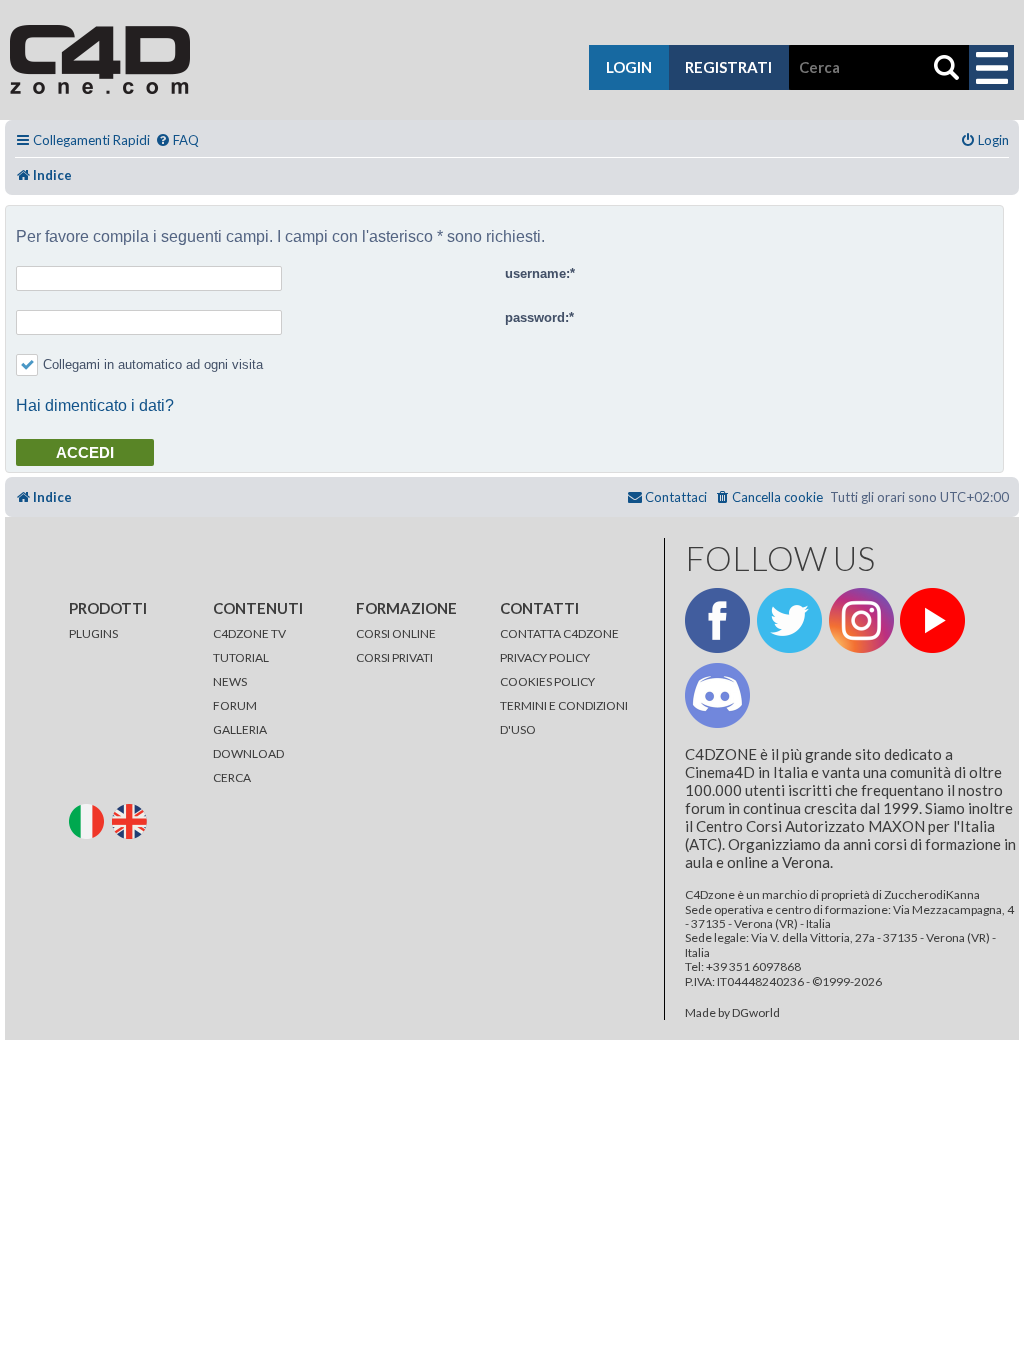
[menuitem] (177, 140)
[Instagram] (861, 620)
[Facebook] (717, 620)
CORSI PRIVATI (394, 657)
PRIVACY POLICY (545, 657)
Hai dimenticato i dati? (95, 405)
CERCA (232, 777)
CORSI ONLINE (396, 633)
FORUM (235, 705)
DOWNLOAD (248, 753)
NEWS (230, 681)
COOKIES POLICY (547, 681)
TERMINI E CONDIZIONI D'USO (564, 717)
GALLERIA (240, 729)
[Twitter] (789, 620)
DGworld (756, 1013)
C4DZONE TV (249, 633)
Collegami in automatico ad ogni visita (153, 364)
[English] (132, 819)
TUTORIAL (241, 657)
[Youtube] (932, 620)
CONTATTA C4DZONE (559, 633)
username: (537, 273)
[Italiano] (89, 819)
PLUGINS (93, 633)
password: (537, 317)
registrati (728, 67)
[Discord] (717, 695)
